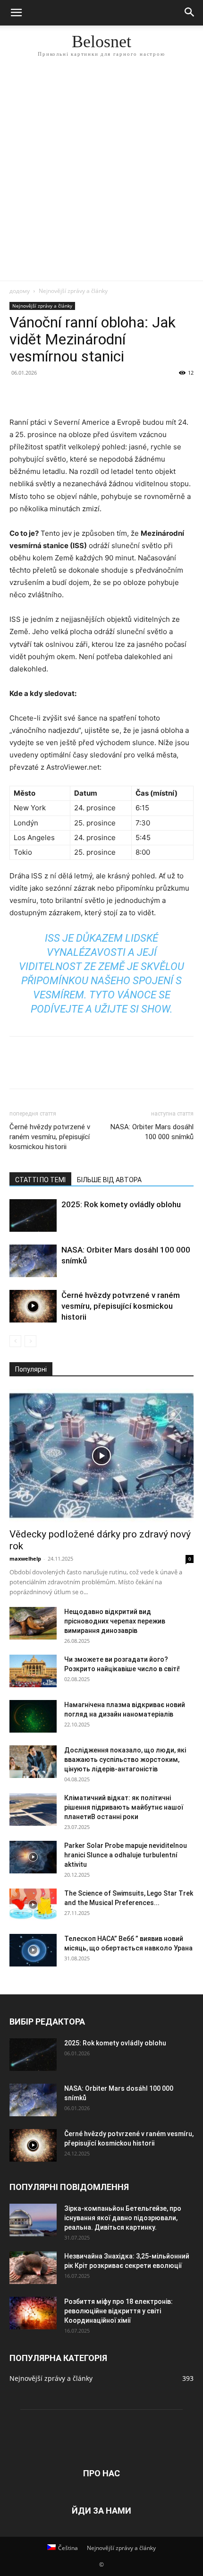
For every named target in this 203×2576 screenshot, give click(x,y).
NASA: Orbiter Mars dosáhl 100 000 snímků (152, 1132)
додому (20, 291)
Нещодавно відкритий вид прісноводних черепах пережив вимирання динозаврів (115, 1621)
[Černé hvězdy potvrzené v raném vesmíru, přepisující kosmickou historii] (33, 1306)
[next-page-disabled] (30, 1341)
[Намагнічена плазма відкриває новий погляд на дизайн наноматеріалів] (33, 1716)
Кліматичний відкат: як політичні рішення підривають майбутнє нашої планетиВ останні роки (124, 1807)
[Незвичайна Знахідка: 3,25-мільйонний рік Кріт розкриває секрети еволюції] (33, 2268)
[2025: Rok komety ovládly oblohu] (33, 1215)
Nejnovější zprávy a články (73, 291)
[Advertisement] (101, 174)
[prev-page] (15, 1341)
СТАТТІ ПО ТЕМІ (40, 1180)
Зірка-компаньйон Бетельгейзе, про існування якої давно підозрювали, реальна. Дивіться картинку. (123, 2218)
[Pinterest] (62, 394)
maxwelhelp (25, 1558)
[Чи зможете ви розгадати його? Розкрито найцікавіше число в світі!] (33, 1671)
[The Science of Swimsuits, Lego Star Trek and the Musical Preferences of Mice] (33, 1905)
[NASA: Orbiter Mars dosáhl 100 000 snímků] (33, 1261)
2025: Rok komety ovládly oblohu (121, 1204)
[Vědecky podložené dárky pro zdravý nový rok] (101, 1455)
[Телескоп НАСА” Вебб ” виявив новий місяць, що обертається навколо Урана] (33, 1950)
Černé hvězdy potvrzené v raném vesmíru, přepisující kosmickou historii (50, 1137)
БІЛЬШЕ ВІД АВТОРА (109, 1180)
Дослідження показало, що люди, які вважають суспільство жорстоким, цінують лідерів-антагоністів (125, 1760)
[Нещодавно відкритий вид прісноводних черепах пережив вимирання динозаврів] (33, 1623)
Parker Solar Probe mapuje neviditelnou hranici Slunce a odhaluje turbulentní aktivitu (126, 1855)
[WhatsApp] (84, 394)
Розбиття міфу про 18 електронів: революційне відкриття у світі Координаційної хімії (118, 2311)
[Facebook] (19, 394)
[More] (106, 394)
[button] (16, 13)
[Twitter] (41, 394)
